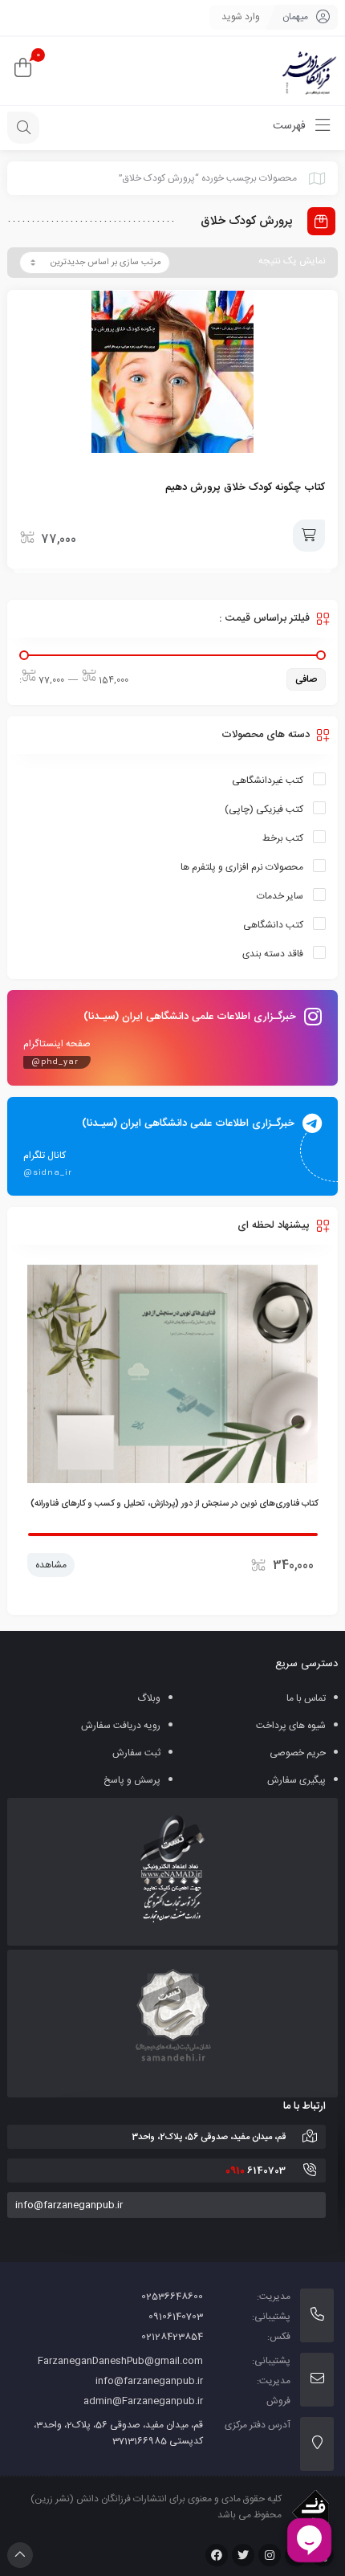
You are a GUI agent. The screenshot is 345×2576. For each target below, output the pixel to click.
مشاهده (51, 1583)
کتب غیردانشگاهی (268, 781)
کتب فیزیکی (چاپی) (264, 809)
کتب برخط (283, 838)
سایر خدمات (280, 896)
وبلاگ (149, 1698)
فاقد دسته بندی (273, 954)
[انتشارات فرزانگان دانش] (308, 71)
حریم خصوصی (298, 1753)
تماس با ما (306, 1698)
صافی (306, 679)
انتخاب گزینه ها (309, 536)
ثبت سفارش (136, 1753)
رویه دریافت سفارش (121, 1726)
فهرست (291, 126)
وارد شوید (241, 17)
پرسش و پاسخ (132, 1780)
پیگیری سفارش (296, 1780)
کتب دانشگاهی (273, 925)
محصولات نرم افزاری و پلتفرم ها (242, 867)
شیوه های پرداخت (291, 1726)
